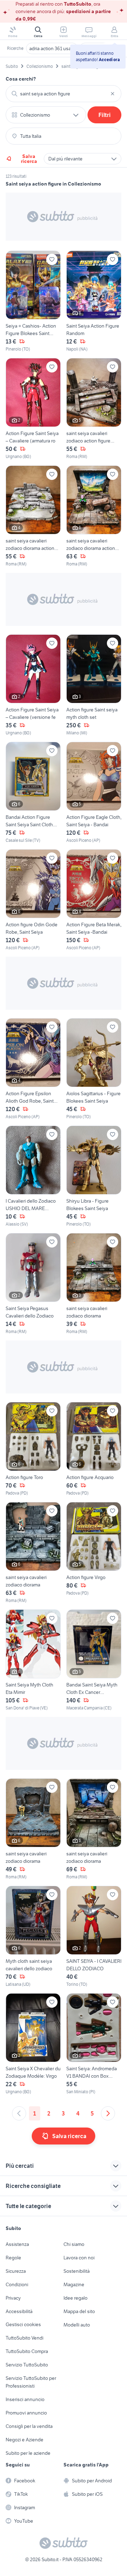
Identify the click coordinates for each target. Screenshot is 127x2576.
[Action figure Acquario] (94, 1449)
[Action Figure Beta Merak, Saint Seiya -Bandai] (94, 900)
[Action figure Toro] (33, 1449)
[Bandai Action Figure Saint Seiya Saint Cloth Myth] (33, 793)
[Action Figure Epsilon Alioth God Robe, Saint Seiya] (33, 1069)
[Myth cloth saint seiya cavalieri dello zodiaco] (33, 1937)
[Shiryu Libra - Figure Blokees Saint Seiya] (94, 1176)
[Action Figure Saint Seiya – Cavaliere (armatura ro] (33, 409)
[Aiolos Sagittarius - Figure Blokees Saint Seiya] (94, 1069)
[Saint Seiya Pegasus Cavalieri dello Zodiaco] (33, 1284)
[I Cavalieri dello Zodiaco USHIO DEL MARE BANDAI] (33, 1176)
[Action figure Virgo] (94, 1553)
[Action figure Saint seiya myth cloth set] (94, 685)
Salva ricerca (29, 159)
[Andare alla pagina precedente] (19, 2113)
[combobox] (64, 94)
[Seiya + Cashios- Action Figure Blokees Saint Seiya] (33, 301)
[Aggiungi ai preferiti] (52, 259)
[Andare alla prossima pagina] (108, 2113)
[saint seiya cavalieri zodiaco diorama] (94, 1284)
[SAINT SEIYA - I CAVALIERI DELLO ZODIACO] (94, 1937)
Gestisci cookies (23, 2324)
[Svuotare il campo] (113, 94)
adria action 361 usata (52, 48)
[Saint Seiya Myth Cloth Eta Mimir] (33, 1660)
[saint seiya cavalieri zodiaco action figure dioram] (94, 409)
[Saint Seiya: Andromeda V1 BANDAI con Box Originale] (94, 2044)
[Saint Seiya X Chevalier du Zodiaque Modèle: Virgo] (33, 2044)
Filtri (105, 115)
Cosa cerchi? (21, 79)
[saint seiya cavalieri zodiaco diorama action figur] (33, 516)
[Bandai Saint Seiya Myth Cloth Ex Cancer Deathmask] (94, 1660)
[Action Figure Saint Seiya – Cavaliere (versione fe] (33, 685)
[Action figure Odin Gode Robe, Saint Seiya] (33, 900)
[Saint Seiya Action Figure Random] (94, 301)
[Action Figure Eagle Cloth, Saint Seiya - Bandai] (94, 793)
